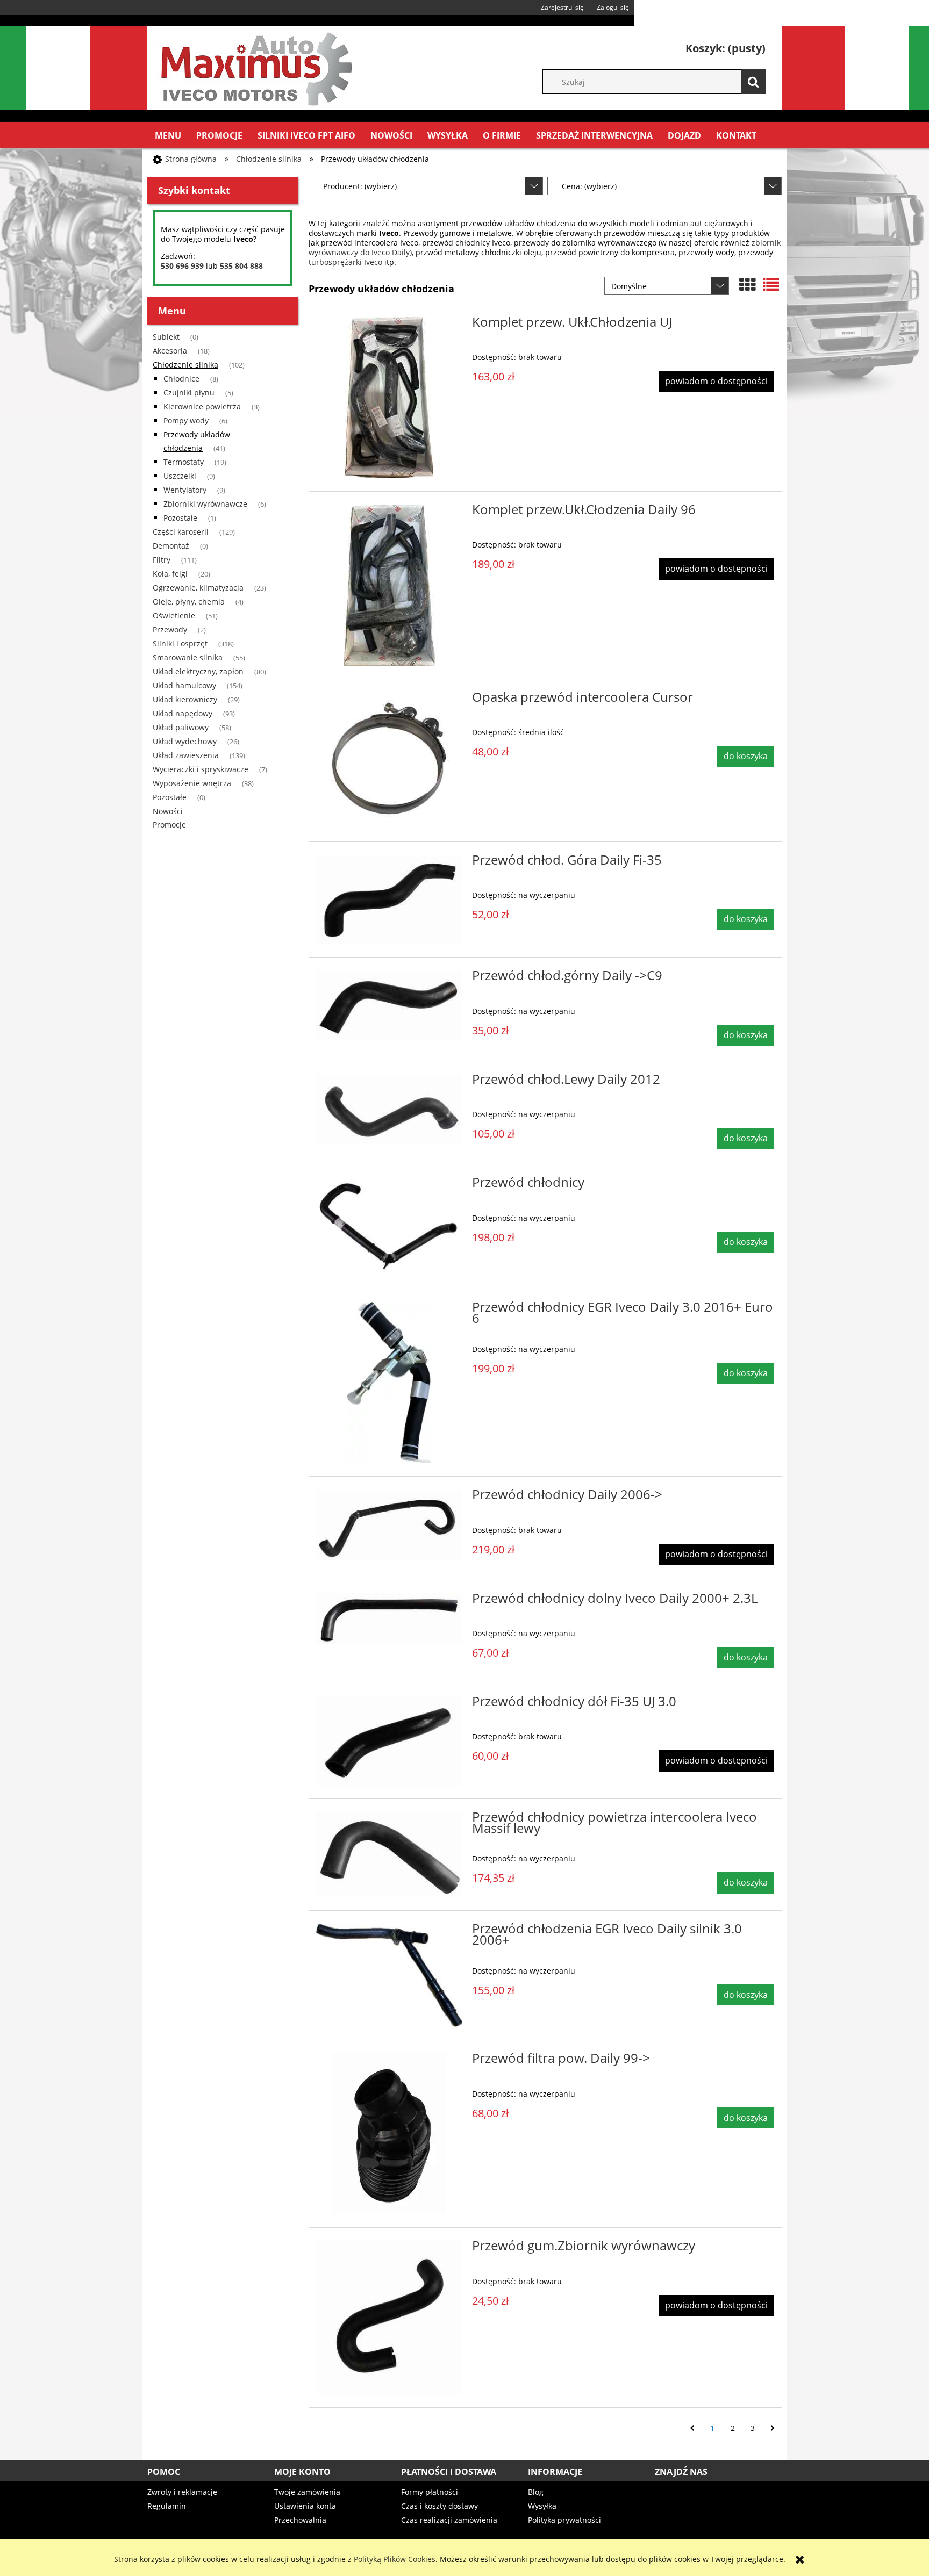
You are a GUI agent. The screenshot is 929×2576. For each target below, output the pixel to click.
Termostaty (184, 462)
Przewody (170, 629)
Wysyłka (542, 2506)
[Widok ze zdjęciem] (747, 285)
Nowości (168, 811)
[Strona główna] (255, 67)
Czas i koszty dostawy (440, 2506)
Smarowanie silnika (188, 657)
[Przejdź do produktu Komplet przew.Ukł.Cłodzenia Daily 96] (389, 585)
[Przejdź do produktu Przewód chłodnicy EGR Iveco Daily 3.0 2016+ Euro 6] (389, 1383)
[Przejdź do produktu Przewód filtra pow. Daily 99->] (389, 2134)
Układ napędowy (183, 713)
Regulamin (167, 2506)
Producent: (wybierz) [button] (360, 186)
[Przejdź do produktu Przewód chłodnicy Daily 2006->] (389, 1525)
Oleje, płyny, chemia (189, 602)
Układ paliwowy (181, 727)
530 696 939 (182, 266)
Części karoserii (181, 532)
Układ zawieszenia (186, 755)
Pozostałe (180, 518)
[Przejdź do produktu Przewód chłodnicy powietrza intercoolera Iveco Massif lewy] (389, 1855)
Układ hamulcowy (184, 685)
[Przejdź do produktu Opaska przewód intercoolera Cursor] (389, 760)
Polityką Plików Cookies (395, 2559)
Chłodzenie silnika (185, 365)
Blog (536, 2492)
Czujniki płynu (189, 393)
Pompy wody (186, 420)
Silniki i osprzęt (180, 643)
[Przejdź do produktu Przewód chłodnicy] (389, 1226)
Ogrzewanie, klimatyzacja (198, 588)
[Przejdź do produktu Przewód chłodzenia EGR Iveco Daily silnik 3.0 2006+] (389, 1975)
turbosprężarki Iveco (345, 262)
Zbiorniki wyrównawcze (205, 504)
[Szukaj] (753, 82)
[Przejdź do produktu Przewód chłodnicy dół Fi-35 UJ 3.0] (389, 1741)
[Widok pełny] (771, 285)
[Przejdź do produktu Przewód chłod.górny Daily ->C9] (389, 1005)
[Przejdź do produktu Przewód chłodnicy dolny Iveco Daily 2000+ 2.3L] (389, 1619)
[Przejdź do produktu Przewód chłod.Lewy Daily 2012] (389, 1110)
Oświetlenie (174, 616)
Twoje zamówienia (307, 2492)
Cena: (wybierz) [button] (589, 186)
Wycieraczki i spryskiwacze (201, 769)
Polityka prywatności (564, 2520)
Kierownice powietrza (202, 406)
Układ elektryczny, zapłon (198, 671)
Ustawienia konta (305, 2506)
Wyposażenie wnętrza (192, 783)
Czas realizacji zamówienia (449, 2520)
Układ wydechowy (185, 741)
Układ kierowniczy (185, 699)
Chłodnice (181, 379)
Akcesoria (170, 351)
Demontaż (171, 546)
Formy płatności (430, 2492)
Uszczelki (180, 476)
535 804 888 (241, 266)
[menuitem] (168, 135)
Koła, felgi (170, 574)
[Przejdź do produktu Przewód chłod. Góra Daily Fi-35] (389, 900)
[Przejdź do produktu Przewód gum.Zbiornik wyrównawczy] (389, 2317)
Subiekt (166, 337)
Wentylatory (185, 490)
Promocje (169, 825)
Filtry (162, 560)
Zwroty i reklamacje (182, 2492)
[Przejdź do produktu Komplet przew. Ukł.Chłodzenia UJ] (389, 398)
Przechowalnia (300, 2520)
